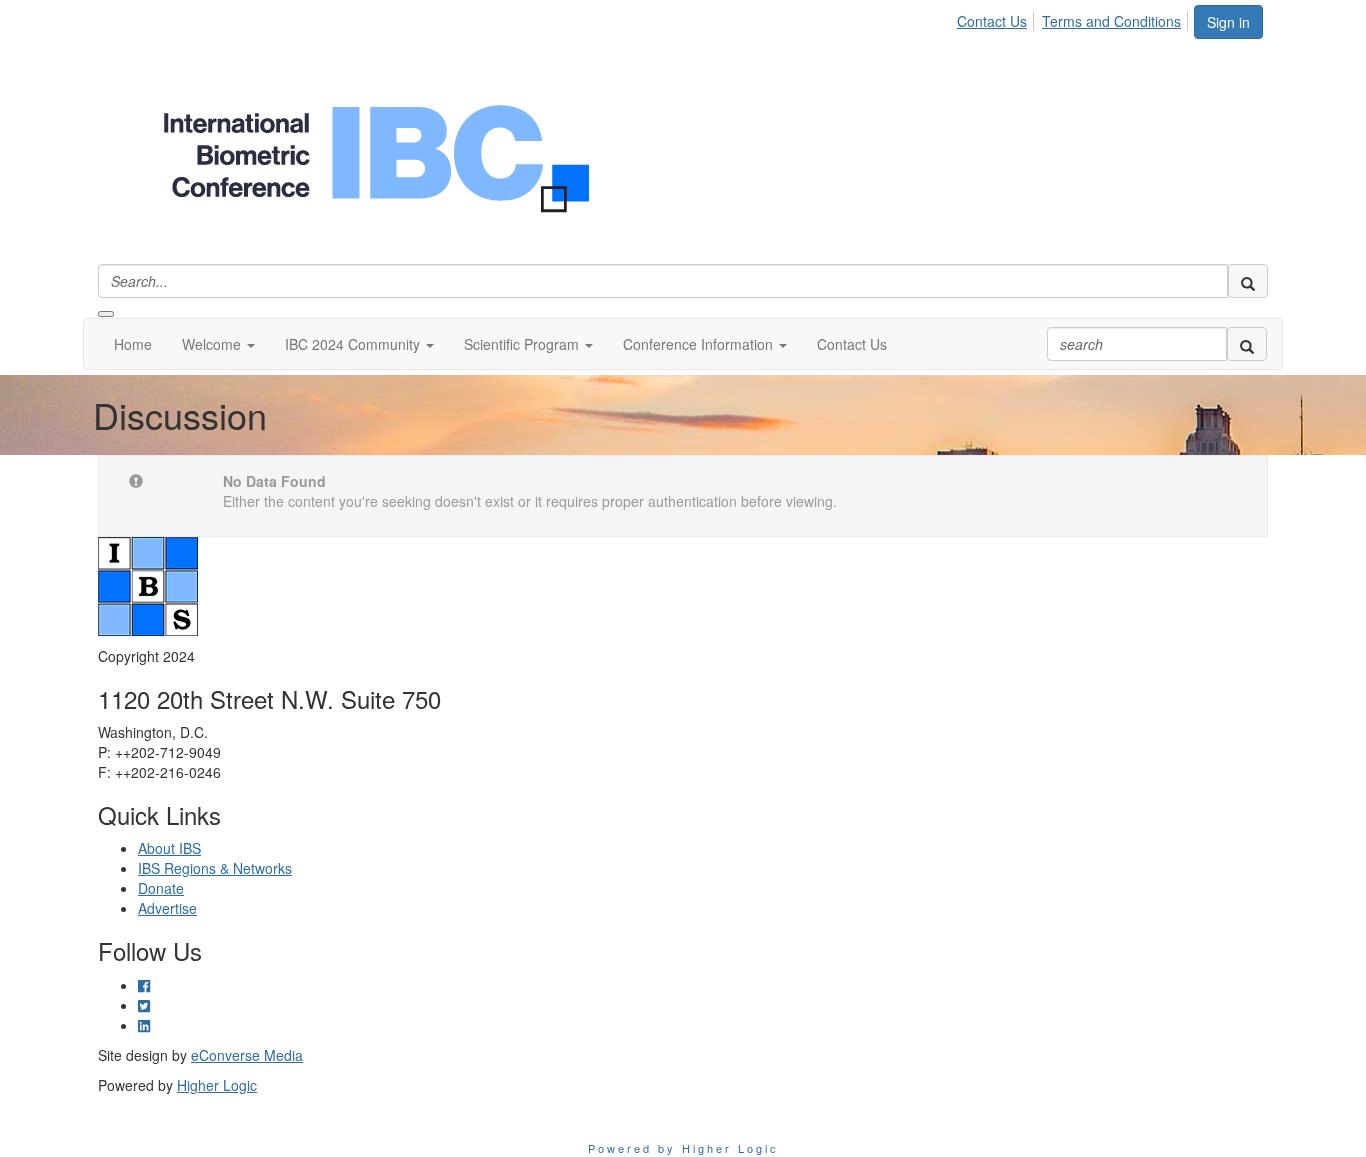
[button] (218, 344)
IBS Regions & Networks (215, 868)
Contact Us (992, 21)
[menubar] (1074, 18)
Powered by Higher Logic (683, 1148)
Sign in (1228, 22)
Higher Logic (217, 1085)
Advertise (167, 908)
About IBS (169, 848)
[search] (1248, 281)
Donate (161, 888)
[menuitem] (997, 18)
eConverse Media (247, 1055)
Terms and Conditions (1111, 21)
